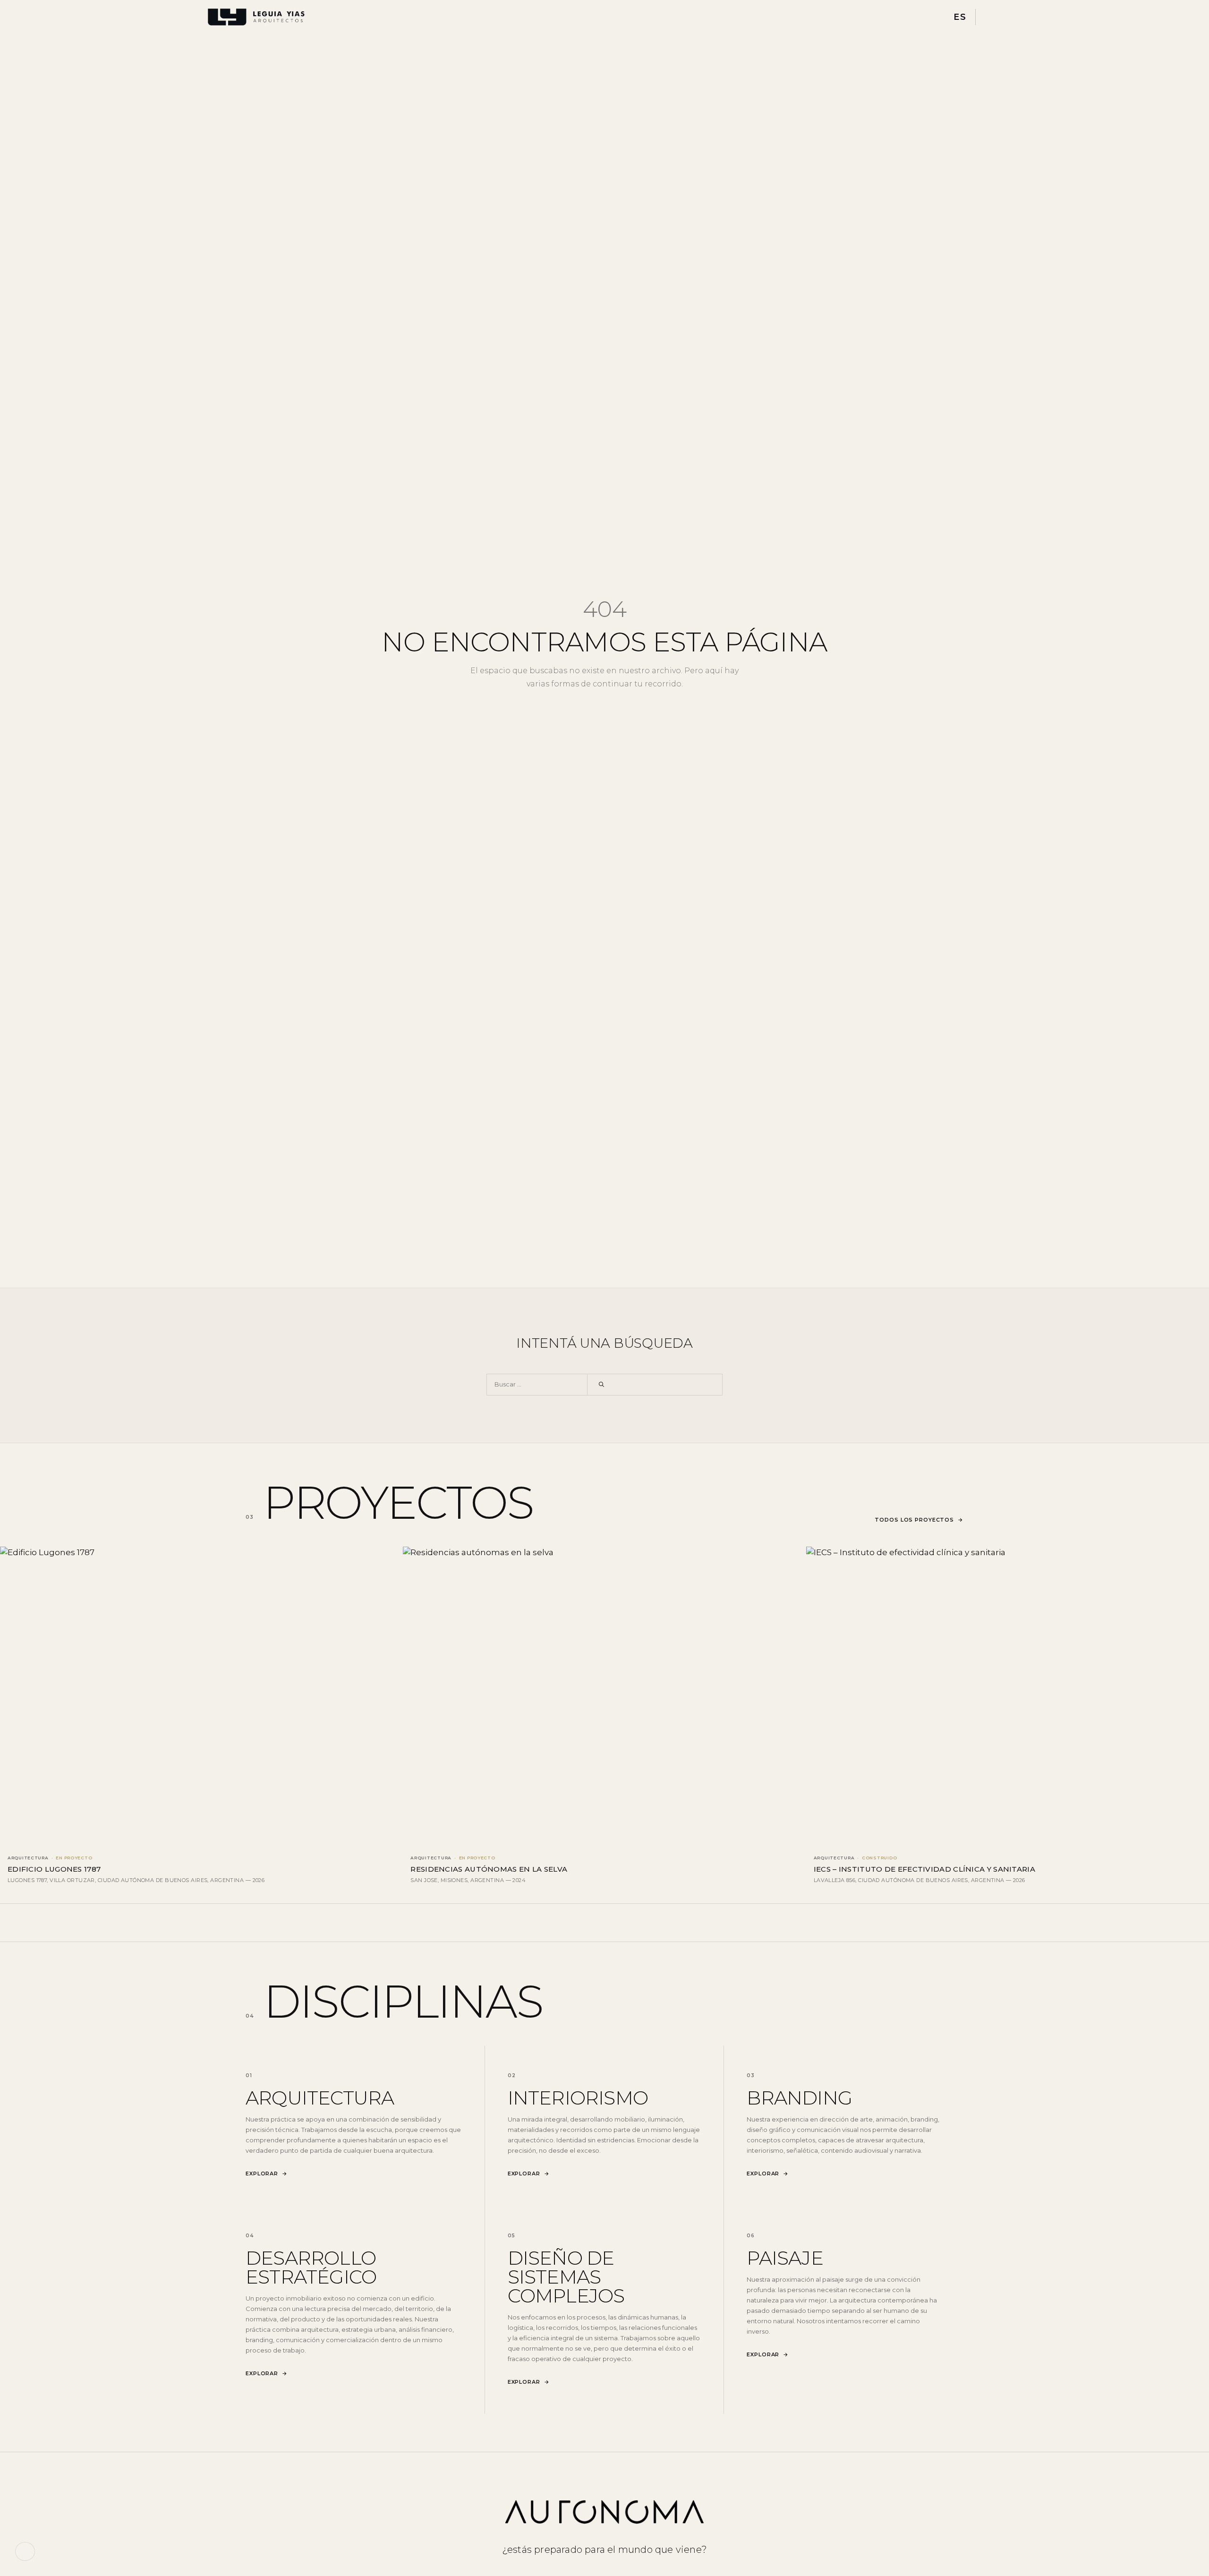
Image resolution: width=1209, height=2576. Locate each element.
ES (960, 17)
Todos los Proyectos (919, 1520)
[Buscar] (601, 1385)
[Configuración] (25, 2551)
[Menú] (992, 17)
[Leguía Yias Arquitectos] (256, 17)
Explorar (267, 2174)
